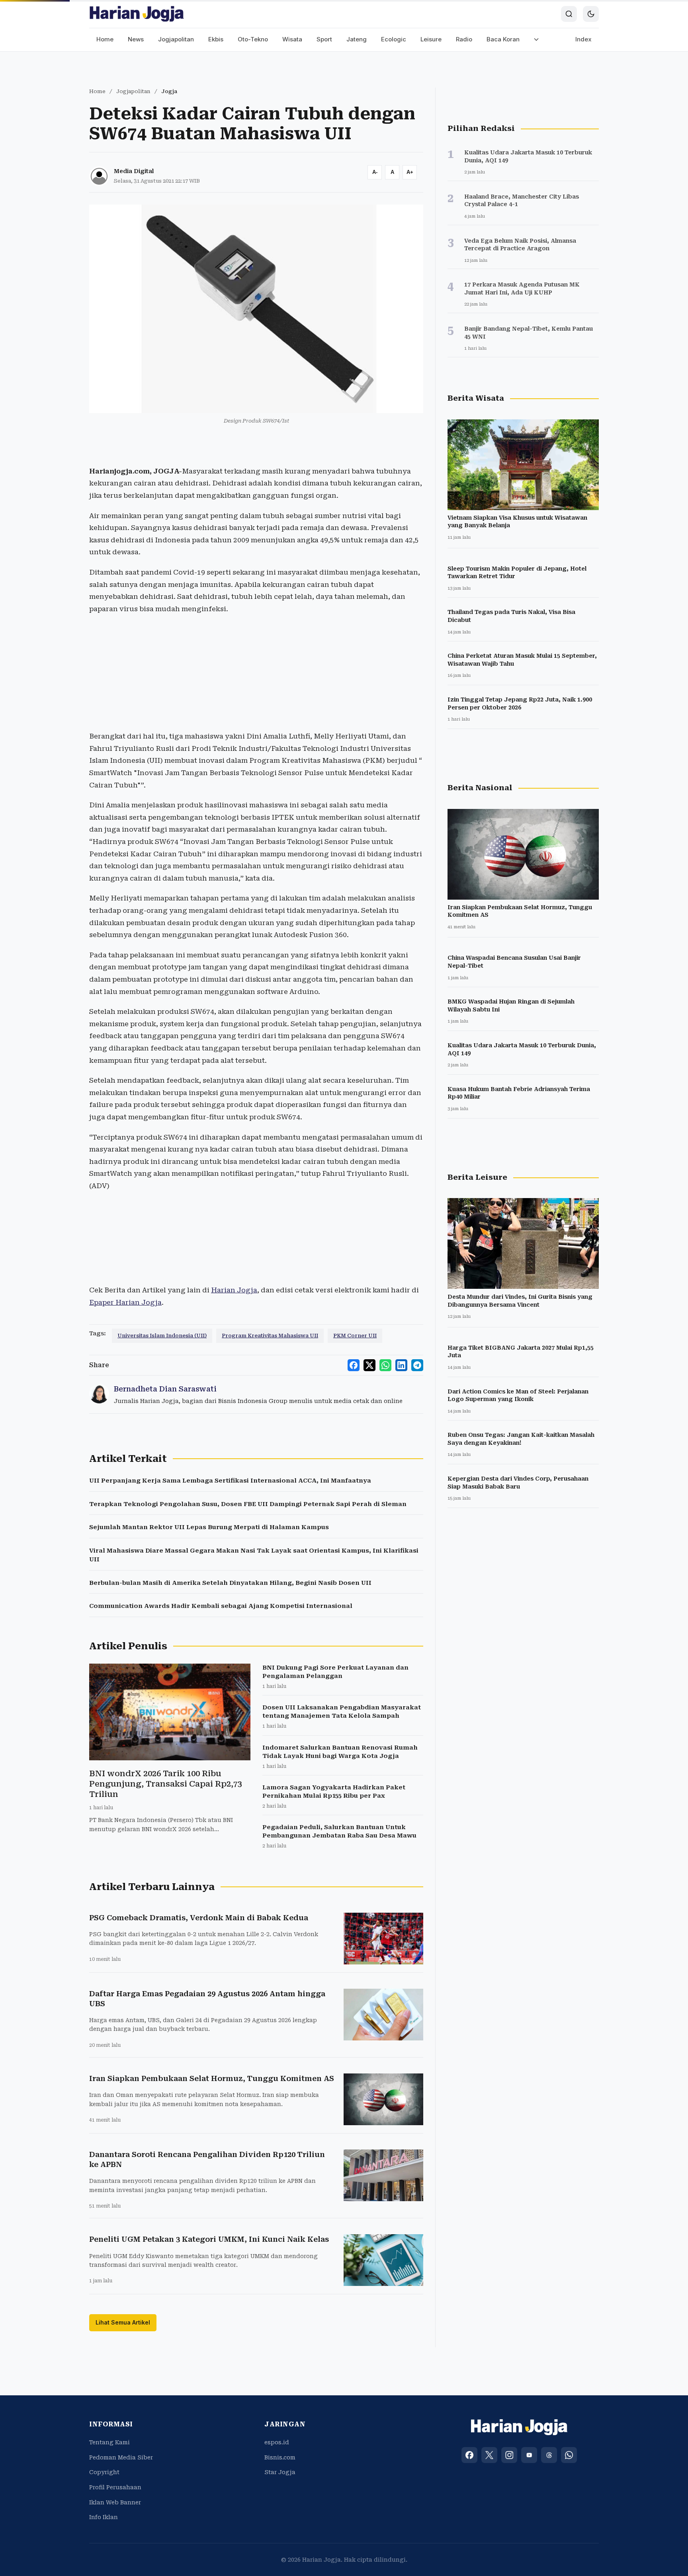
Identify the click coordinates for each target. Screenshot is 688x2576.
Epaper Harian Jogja (125, 1302)
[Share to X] (369, 1365)
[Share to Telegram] (417, 1365)
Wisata (292, 39)
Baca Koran (503, 39)
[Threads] (549, 2455)
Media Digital (134, 171)
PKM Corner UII (355, 1336)
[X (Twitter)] (489, 2455)
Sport (324, 39)
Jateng (357, 39)
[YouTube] (529, 2455)
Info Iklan (104, 2517)
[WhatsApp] (569, 2455)
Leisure (431, 39)
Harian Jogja (234, 1290)
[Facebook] (469, 2455)
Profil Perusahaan (115, 2487)
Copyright (104, 2472)
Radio (464, 39)
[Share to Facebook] (354, 1365)
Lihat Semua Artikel (123, 2322)
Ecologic (394, 39)
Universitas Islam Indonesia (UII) (162, 1336)
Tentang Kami (109, 2442)
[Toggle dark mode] (591, 14)
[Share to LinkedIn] (401, 1365)
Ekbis (216, 39)
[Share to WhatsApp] (385, 1365)
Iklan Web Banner (115, 2502)
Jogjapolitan (176, 39)
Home (105, 39)
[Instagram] (509, 2455)
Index (583, 39)
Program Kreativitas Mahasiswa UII (270, 1336)
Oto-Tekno (253, 39)
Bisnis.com (280, 2457)
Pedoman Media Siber (121, 2457)
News (136, 39)
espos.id (277, 2442)
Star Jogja (280, 2472)
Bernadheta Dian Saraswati (165, 1389)
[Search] (569, 14)
